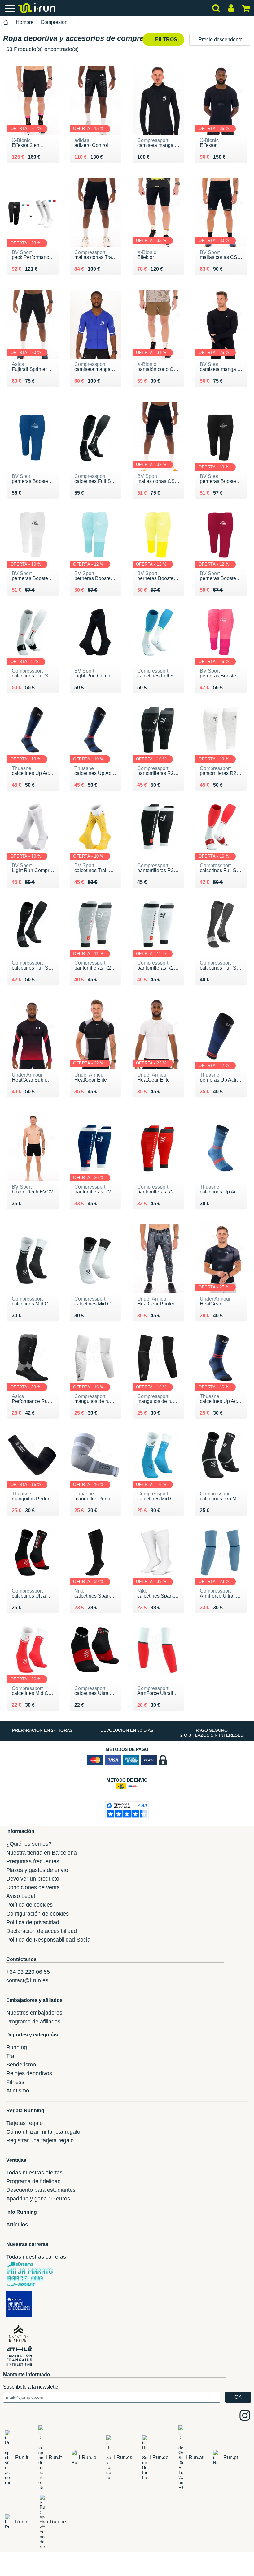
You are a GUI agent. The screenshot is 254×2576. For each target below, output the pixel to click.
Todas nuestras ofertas (34, 2173)
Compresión (54, 22)
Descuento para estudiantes (41, 2190)
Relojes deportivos (29, 2073)
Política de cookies (29, 1905)
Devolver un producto (33, 1879)
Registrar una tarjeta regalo (40, 2140)
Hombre (25, 22)
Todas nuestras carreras (36, 2257)
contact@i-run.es (27, 1980)
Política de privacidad (33, 1922)
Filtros (166, 39)
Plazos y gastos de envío (37, 1870)
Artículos (17, 2225)
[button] (220, 39)
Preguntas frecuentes (33, 1861)
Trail (11, 2056)
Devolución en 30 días (127, 1730)
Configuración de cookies (37, 1914)
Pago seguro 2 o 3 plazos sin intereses (212, 1733)
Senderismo (21, 2065)
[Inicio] (6, 22)
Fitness (15, 2082)
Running (17, 2047)
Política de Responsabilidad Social (49, 1940)
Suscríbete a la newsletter (31, 2387)
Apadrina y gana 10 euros (38, 2199)
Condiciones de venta (33, 1887)
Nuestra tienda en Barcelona (42, 1853)
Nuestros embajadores (34, 2013)
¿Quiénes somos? (29, 1844)
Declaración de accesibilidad (42, 1931)
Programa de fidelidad (33, 2181)
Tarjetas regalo (24, 2123)
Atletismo (18, 2091)
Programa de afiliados (33, 2022)
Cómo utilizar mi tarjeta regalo (43, 2132)
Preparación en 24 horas (42, 1730)
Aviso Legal (21, 1896)
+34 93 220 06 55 (28, 1972)
